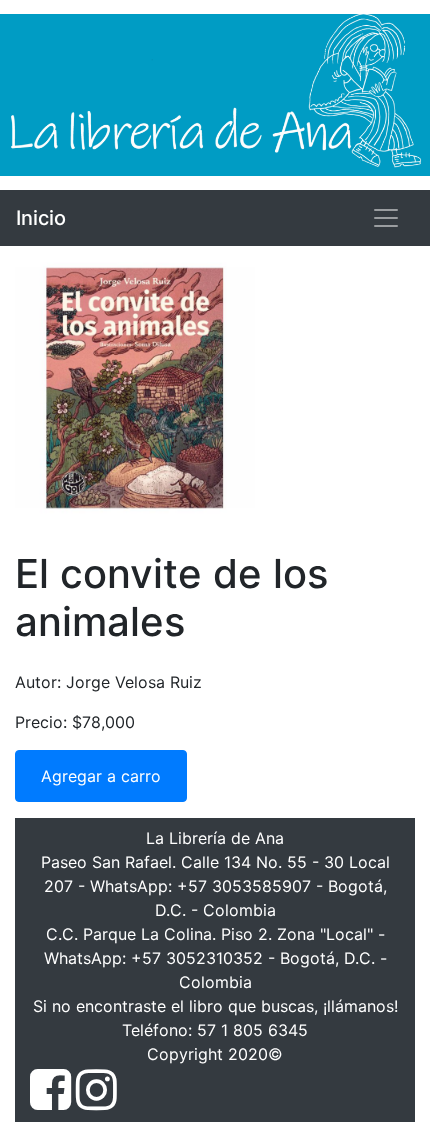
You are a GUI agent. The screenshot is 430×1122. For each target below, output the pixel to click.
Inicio (41, 218)
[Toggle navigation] (386, 218)
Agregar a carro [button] (101, 776)
